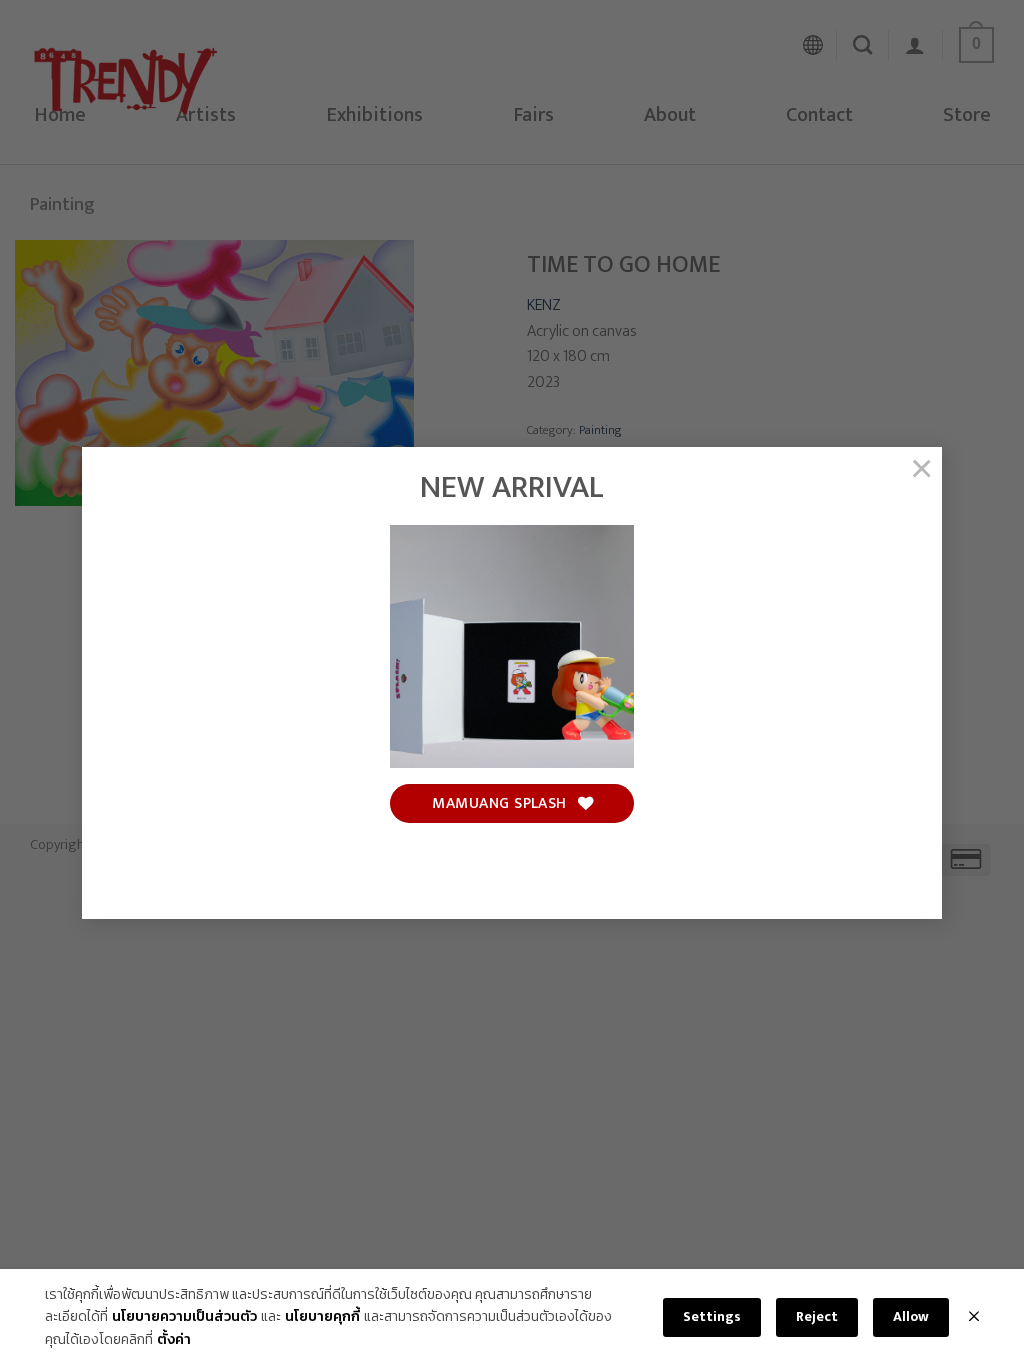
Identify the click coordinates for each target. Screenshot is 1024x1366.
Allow (911, 1316)
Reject (817, 1316)
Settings (712, 1316)
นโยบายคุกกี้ (322, 1317)
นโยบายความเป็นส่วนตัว (184, 1317)
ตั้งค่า (174, 1340)
